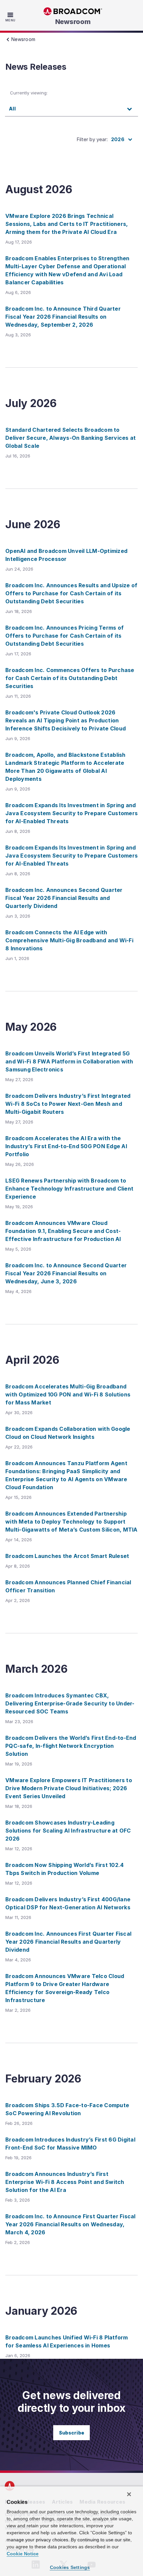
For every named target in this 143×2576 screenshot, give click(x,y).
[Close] (129, 2494)
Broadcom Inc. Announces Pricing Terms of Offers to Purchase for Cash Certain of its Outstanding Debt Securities (65, 636)
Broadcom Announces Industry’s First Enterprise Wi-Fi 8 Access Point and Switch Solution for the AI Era (65, 2182)
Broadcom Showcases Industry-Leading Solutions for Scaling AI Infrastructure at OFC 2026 (68, 1831)
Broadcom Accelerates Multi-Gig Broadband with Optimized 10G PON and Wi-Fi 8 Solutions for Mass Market (68, 1394)
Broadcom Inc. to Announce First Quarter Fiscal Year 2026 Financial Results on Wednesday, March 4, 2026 (71, 2224)
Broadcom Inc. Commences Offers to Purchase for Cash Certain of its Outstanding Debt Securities (70, 678)
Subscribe (71, 2433)
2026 (118, 139)
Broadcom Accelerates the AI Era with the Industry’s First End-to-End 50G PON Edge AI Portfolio (66, 1146)
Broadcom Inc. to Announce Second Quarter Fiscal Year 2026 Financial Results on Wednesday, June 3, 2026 (66, 1273)
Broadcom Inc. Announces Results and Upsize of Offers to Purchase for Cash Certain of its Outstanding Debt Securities (71, 593)
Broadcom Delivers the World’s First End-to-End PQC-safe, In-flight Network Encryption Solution (71, 1746)
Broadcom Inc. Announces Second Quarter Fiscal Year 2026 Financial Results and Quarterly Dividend (64, 898)
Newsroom (73, 22)
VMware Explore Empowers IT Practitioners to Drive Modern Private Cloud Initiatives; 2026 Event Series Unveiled (69, 1788)
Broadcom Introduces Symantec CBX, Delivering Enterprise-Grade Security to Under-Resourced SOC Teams (70, 1703)
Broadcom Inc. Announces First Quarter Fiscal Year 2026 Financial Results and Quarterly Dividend (68, 1942)
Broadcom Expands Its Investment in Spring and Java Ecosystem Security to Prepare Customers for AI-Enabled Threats (71, 813)
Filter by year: (92, 139)
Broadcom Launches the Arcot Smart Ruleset (67, 1556)
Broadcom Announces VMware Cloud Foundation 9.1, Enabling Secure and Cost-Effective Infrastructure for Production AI (63, 1231)
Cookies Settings (70, 2567)
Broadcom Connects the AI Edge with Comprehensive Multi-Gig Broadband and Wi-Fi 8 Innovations (69, 940)
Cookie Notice (23, 2554)
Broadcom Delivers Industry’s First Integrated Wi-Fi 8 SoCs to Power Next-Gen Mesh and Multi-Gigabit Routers (68, 1104)
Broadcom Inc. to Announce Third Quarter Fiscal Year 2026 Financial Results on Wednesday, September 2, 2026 (63, 317)
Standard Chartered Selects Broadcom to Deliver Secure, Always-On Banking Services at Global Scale (71, 438)
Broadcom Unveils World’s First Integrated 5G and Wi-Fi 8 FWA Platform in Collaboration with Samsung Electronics (69, 1061)
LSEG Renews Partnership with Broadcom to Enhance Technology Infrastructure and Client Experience (69, 1189)
